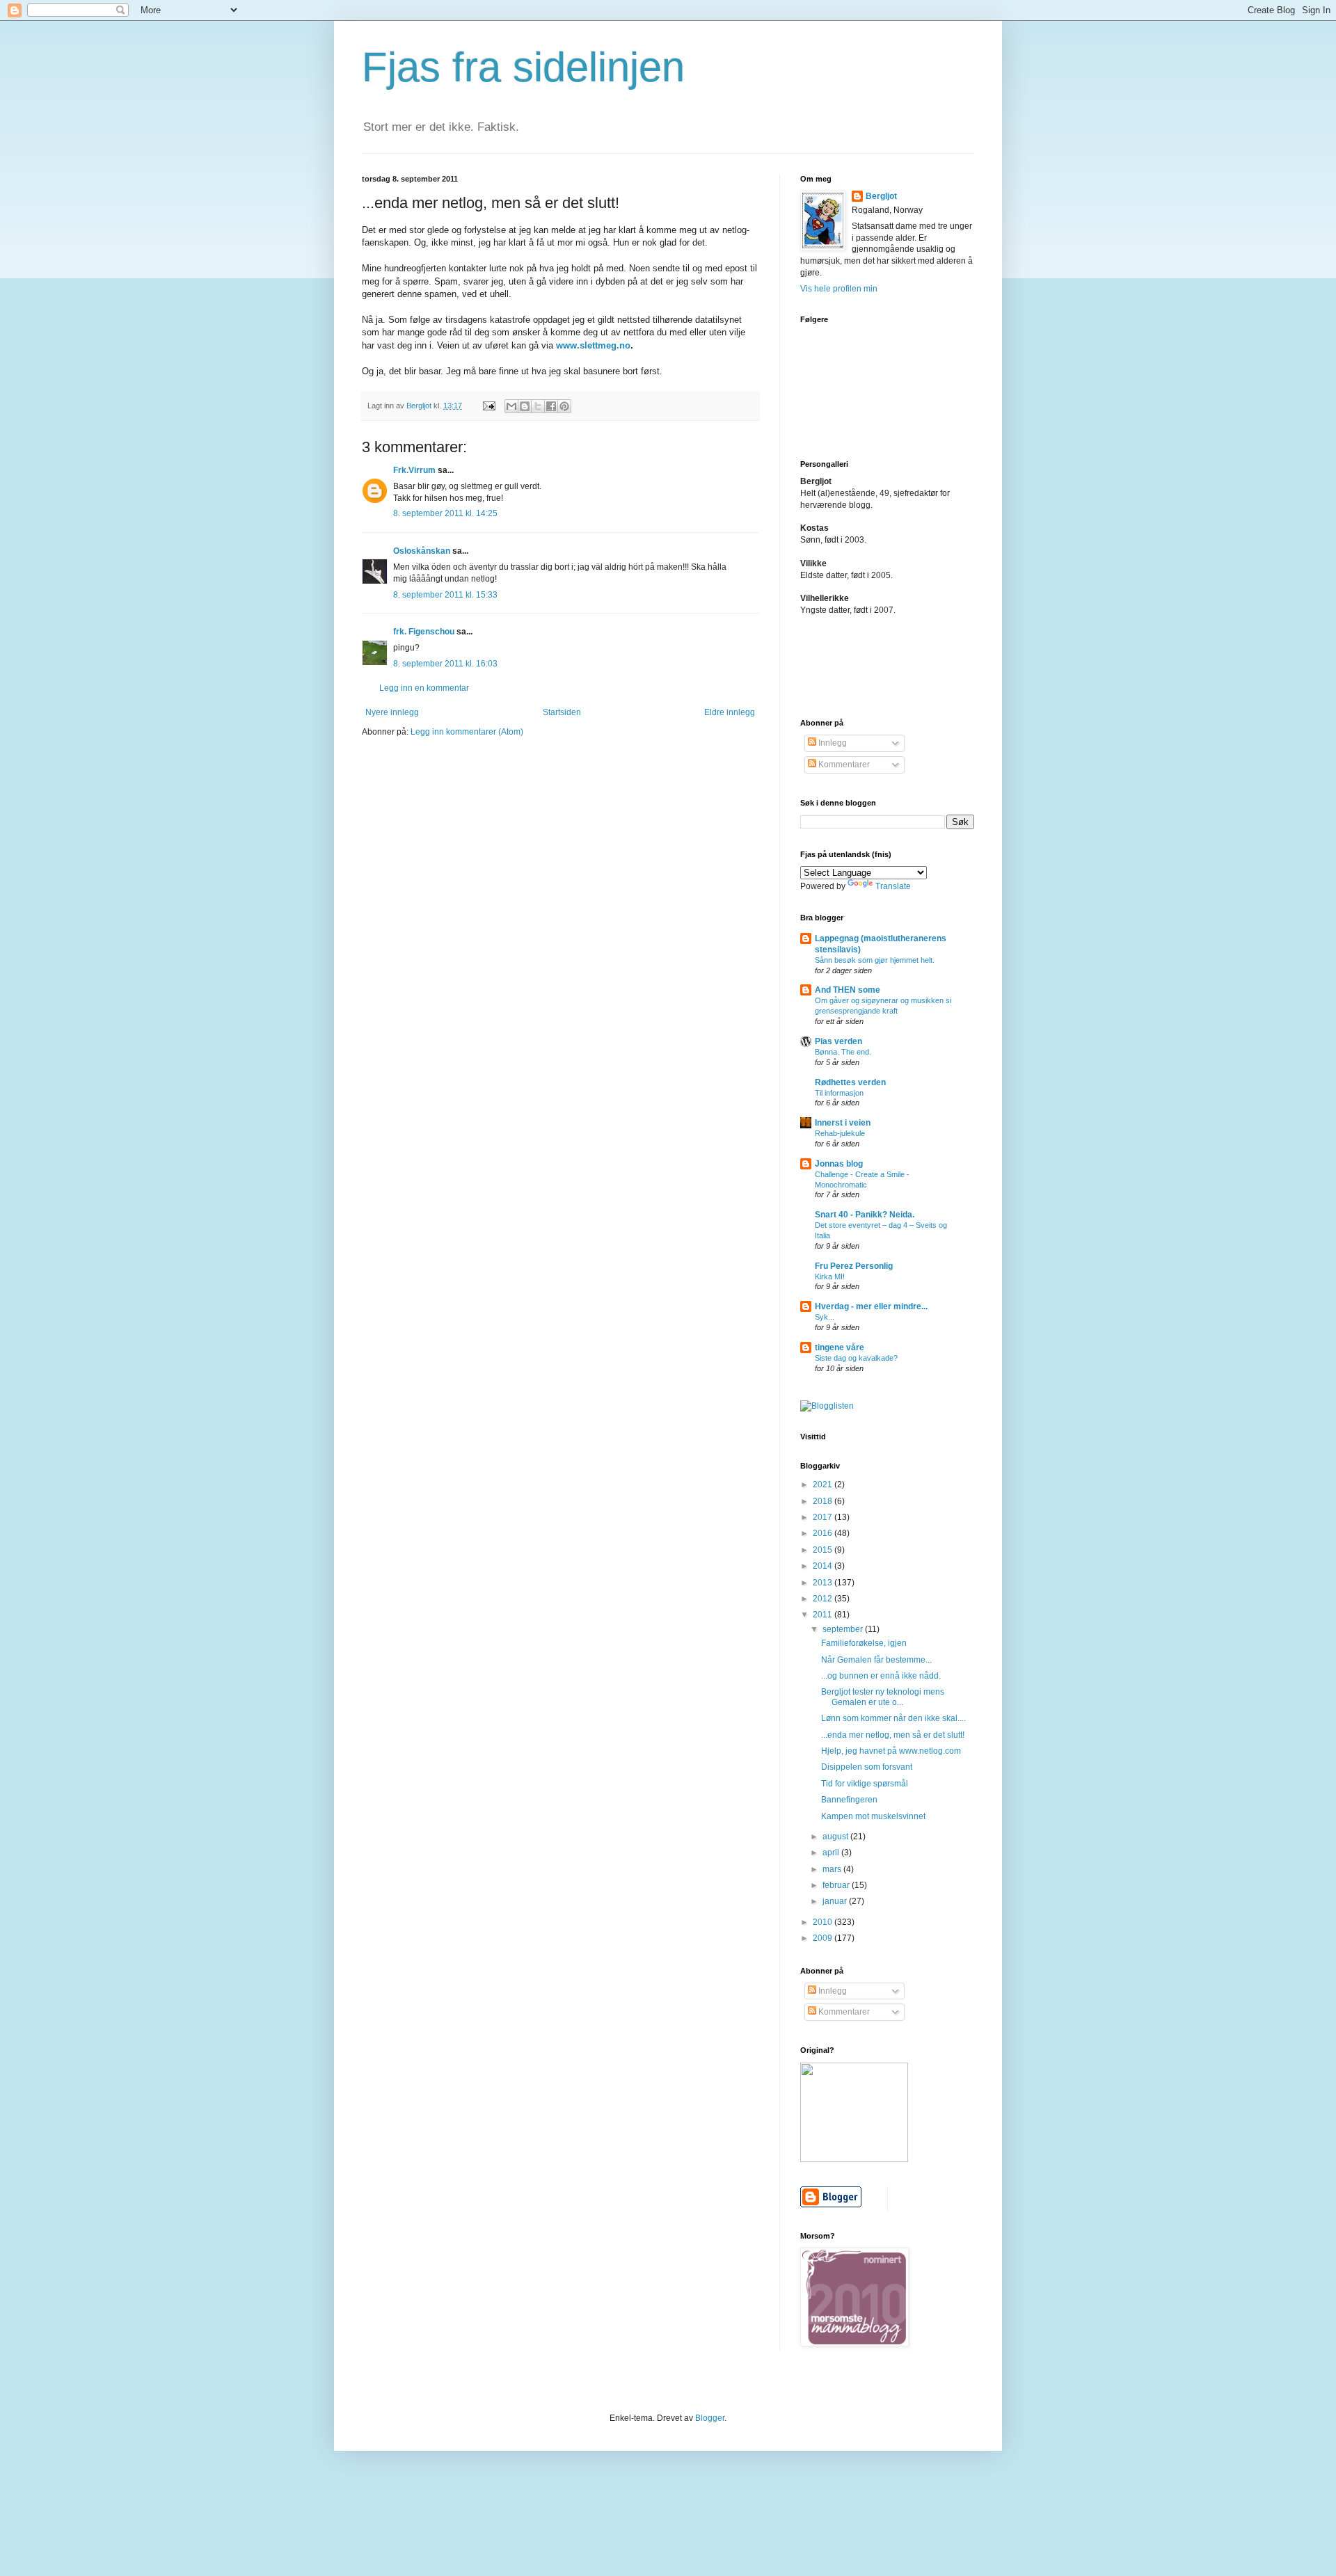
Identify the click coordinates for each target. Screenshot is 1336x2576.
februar (837, 1885)
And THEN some (848, 990)
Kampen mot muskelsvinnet (873, 1816)
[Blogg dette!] (525, 406)
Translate (893, 886)
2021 (824, 1485)
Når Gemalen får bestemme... (876, 1660)
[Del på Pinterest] (564, 406)
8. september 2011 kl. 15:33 (445, 595)
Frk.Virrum (414, 470)
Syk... (825, 1317)
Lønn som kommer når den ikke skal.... (893, 1718)
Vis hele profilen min (839, 289)
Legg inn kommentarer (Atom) (467, 732)
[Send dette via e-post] (511, 406)
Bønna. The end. (843, 1052)
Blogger (710, 2418)
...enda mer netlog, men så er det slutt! (893, 1735)
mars (833, 1869)
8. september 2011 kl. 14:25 (445, 513)
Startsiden (562, 712)
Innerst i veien (843, 1123)
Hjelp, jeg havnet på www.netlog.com (891, 1751)
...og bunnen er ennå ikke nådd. (881, 1676)
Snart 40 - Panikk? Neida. (865, 1215)
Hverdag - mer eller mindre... (871, 1306)
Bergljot (881, 196)
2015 (824, 1550)
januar (836, 1901)
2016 (824, 1533)
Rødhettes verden (850, 1082)
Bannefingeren (849, 1800)
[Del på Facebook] (551, 406)
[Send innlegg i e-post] (488, 406)
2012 (824, 1599)
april (832, 1853)
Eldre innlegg (730, 712)
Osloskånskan (422, 551)
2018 (824, 1501)
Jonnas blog (839, 1164)
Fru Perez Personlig (854, 1266)
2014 (824, 1566)
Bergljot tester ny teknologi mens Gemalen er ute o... (883, 1697)
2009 (824, 1938)
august (836, 1837)
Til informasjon (839, 1093)
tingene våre (840, 1347)
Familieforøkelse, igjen (864, 1643)
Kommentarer (843, 765)
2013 (824, 1583)
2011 (824, 1615)
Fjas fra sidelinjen (523, 67)
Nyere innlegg (392, 712)
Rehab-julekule (840, 1133)
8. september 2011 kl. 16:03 (445, 664)
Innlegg (832, 743)
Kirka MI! (830, 1277)
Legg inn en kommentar (424, 688)
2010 (824, 1922)
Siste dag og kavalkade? (856, 1358)
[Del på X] (538, 406)
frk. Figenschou (424, 632)
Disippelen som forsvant (867, 1767)
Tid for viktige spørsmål (865, 1784)
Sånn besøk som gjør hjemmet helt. (875, 960)
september (844, 1629)
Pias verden (838, 1041)
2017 (824, 1517)
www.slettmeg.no (593, 345)
